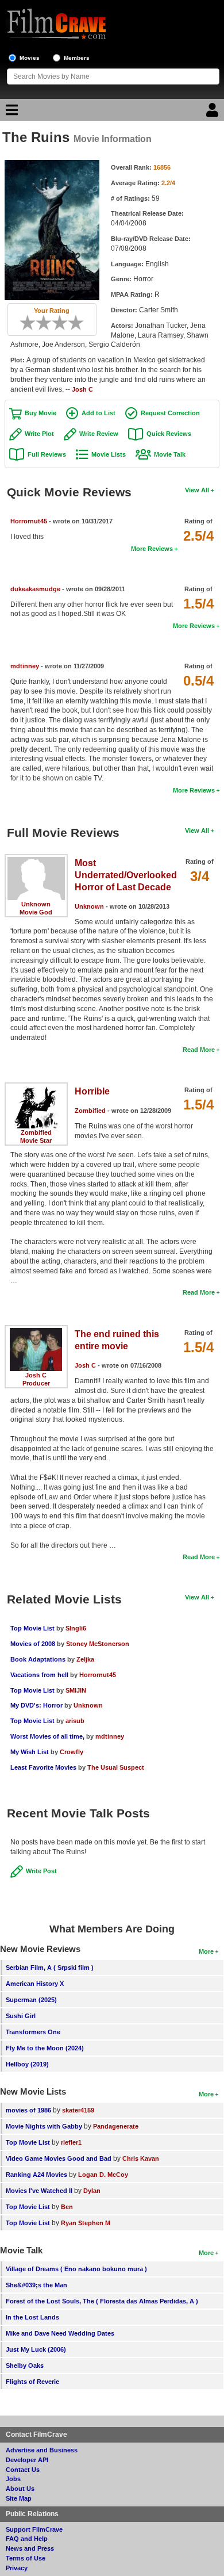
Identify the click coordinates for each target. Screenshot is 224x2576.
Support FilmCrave (34, 2529)
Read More (199, 1050)
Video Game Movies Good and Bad (59, 2158)
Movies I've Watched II (39, 2191)
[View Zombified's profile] (36, 1089)
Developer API (27, 2460)
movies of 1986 (28, 2110)
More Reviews (152, 549)
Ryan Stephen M (86, 2223)
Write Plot (39, 434)
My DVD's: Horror (36, 1705)
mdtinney (25, 666)
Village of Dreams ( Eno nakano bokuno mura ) (76, 2269)
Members (77, 58)
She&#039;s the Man (36, 2285)
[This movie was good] (64, 323)
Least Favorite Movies (43, 1767)
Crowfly (72, 1752)
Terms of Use (26, 2558)
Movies (30, 58)
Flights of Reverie (32, 2382)
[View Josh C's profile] (36, 1332)
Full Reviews (47, 454)
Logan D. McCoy (103, 2175)
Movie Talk (170, 454)
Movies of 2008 (33, 1644)
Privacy (17, 2568)
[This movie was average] (48, 323)
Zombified (36, 1132)
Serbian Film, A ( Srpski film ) (50, 1968)
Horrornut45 (29, 521)
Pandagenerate (116, 2126)
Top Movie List (32, 1628)
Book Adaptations (38, 1659)
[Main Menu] (10, 113)
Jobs (13, 2479)
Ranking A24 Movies (36, 2175)
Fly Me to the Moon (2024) (45, 2048)
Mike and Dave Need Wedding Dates (60, 2333)
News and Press (30, 2548)
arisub (75, 1721)
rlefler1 (71, 2142)
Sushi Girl (21, 2016)
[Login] (214, 113)
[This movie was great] (72, 323)
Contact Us (23, 2470)
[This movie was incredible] (80, 323)
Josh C (82, 389)
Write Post (41, 1871)
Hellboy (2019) (27, 2064)
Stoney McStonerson (98, 1644)
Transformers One (33, 2032)
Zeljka (85, 1659)
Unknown (36, 904)
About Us (20, 2489)
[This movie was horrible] (32, 323)
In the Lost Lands (32, 2317)
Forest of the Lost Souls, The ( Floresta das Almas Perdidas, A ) (102, 2301)
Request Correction (170, 413)
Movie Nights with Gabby (44, 2126)
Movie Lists (109, 454)
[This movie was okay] (56, 323)
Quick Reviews (169, 434)
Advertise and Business (42, 2450)
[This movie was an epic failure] (24, 323)
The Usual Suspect (116, 1767)
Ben (67, 2207)
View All (197, 490)
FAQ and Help (27, 2539)
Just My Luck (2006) (36, 2349)
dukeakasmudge (35, 589)
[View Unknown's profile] (36, 861)
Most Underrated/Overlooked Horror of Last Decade (126, 875)
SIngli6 (76, 1628)
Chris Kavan (141, 2158)
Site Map (19, 2498)
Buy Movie (40, 413)
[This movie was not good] (40, 323)
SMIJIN (76, 1690)
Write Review (99, 434)
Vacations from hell (39, 1675)
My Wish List (30, 1752)
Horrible (92, 1091)
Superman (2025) (31, 2000)
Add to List (99, 413)
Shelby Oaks (25, 2366)
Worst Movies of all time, (47, 1736)
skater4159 (78, 2110)
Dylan (92, 2191)
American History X (35, 1984)
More (206, 1951)
